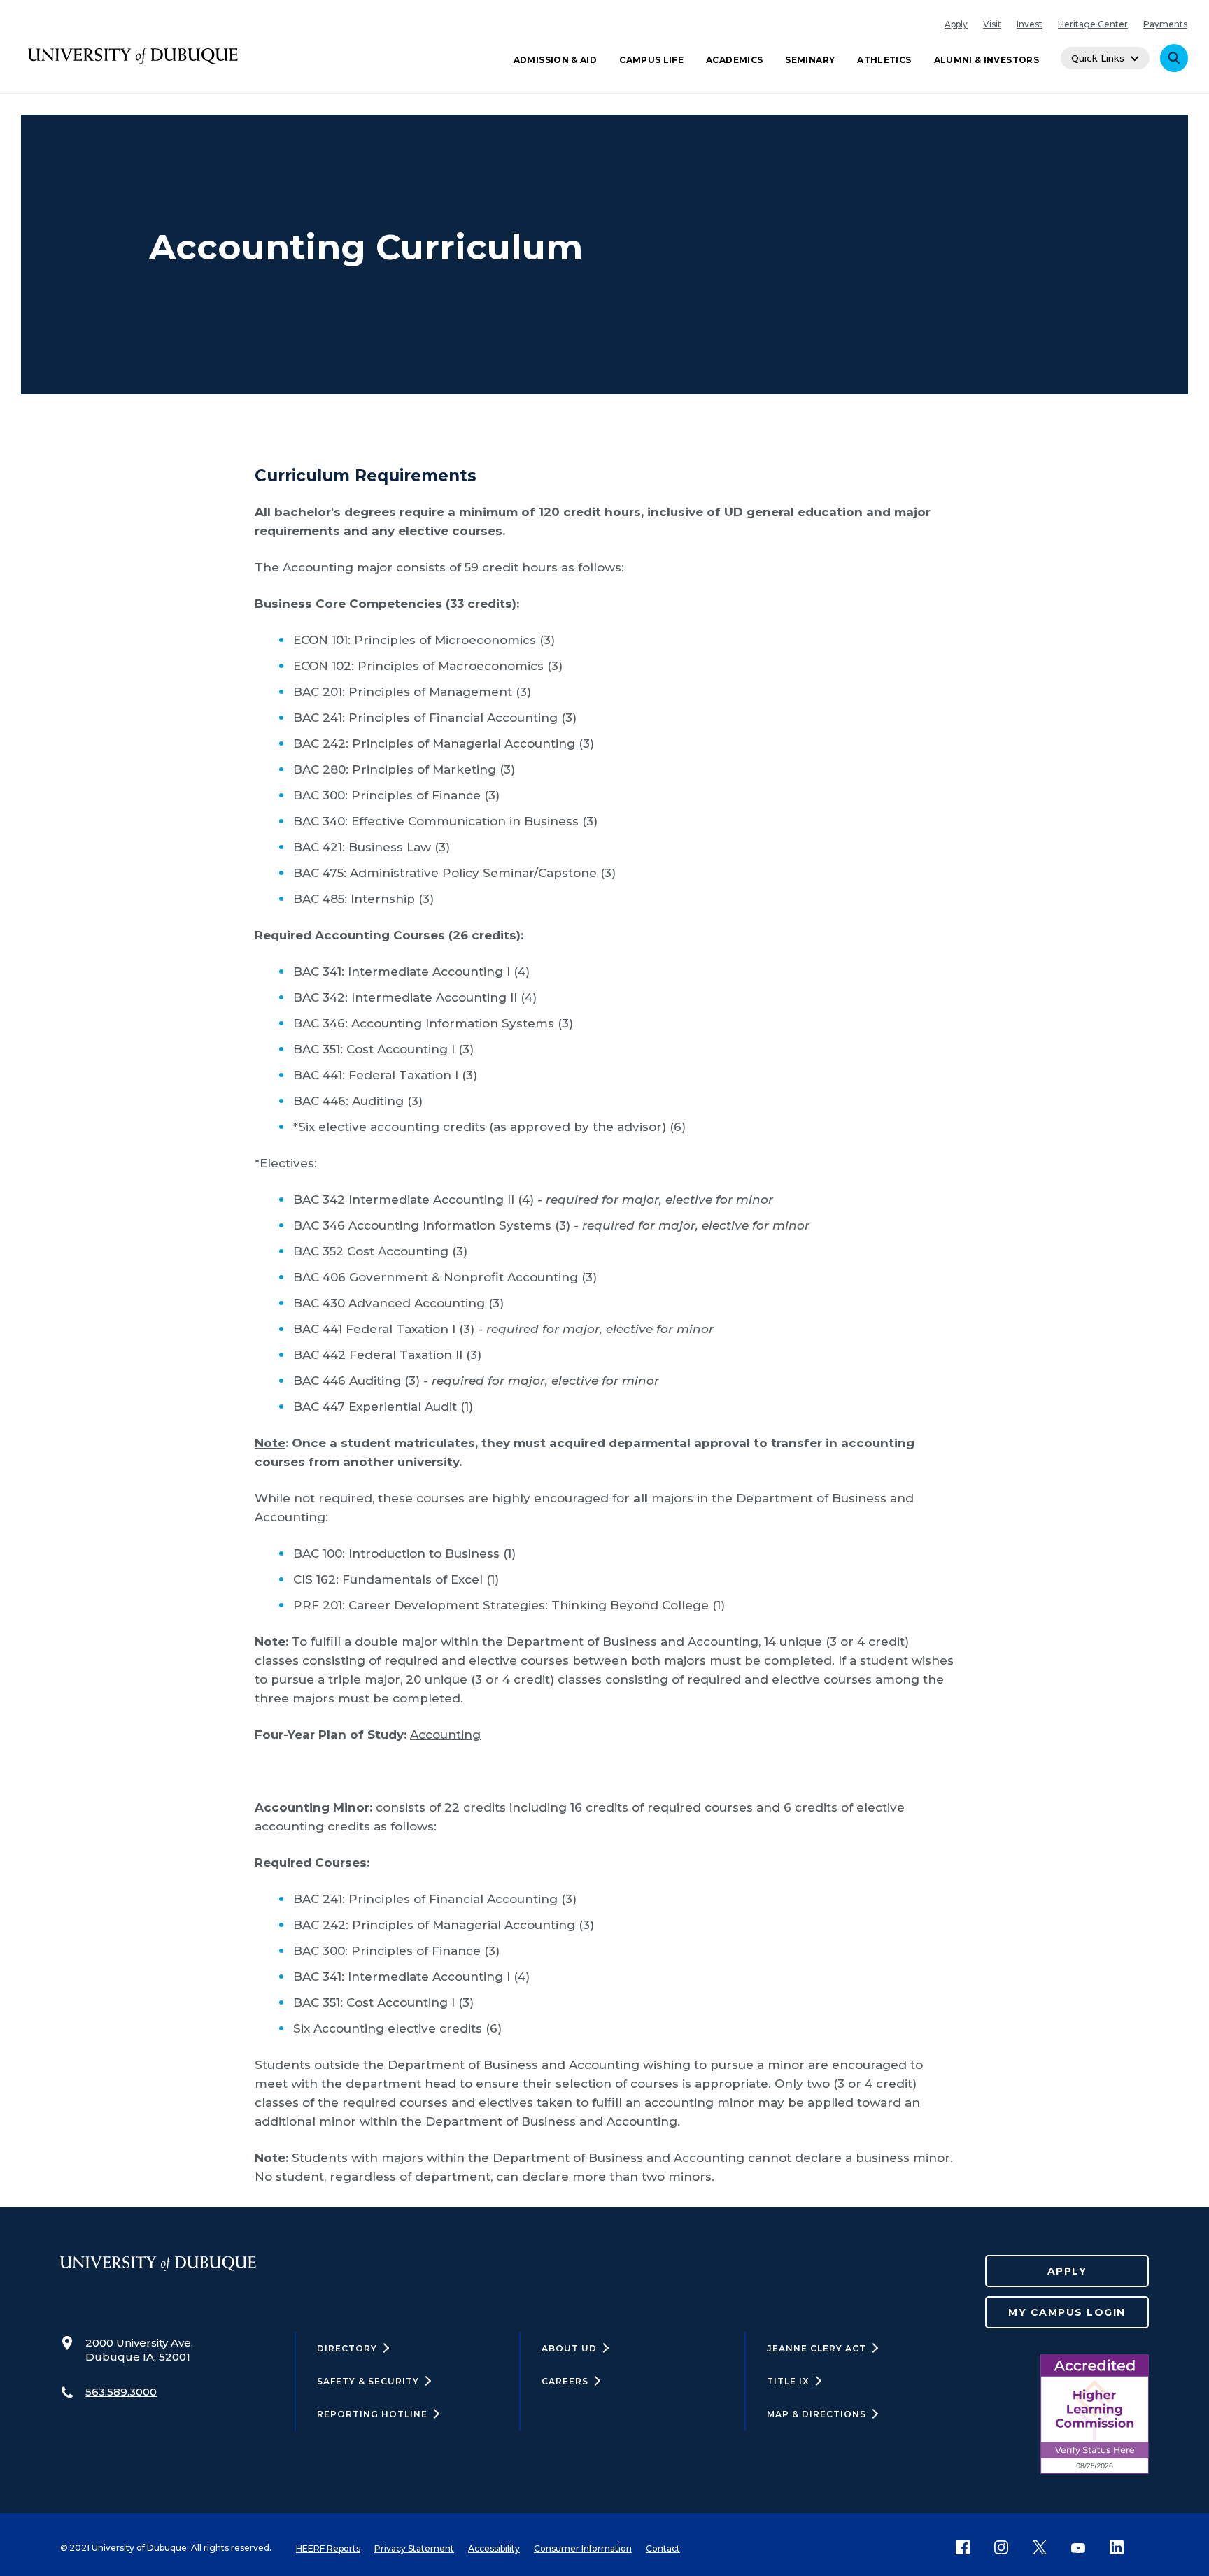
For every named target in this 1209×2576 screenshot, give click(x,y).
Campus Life (651, 60)
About (569, 2348)
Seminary (810, 60)
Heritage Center (1093, 24)
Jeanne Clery (816, 2348)
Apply (956, 24)
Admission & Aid (555, 60)
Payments (1165, 24)
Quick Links (1098, 58)
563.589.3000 (121, 2392)
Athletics (884, 60)
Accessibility (494, 2548)
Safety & (368, 2381)
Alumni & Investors (987, 60)
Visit (992, 24)
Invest (1030, 24)
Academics (734, 60)
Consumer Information (583, 2548)
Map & (816, 2414)
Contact (663, 2548)
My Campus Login (1067, 2312)
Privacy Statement (414, 2548)
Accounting (445, 1735)
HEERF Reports (328, 2548)
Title (788, 2381)
